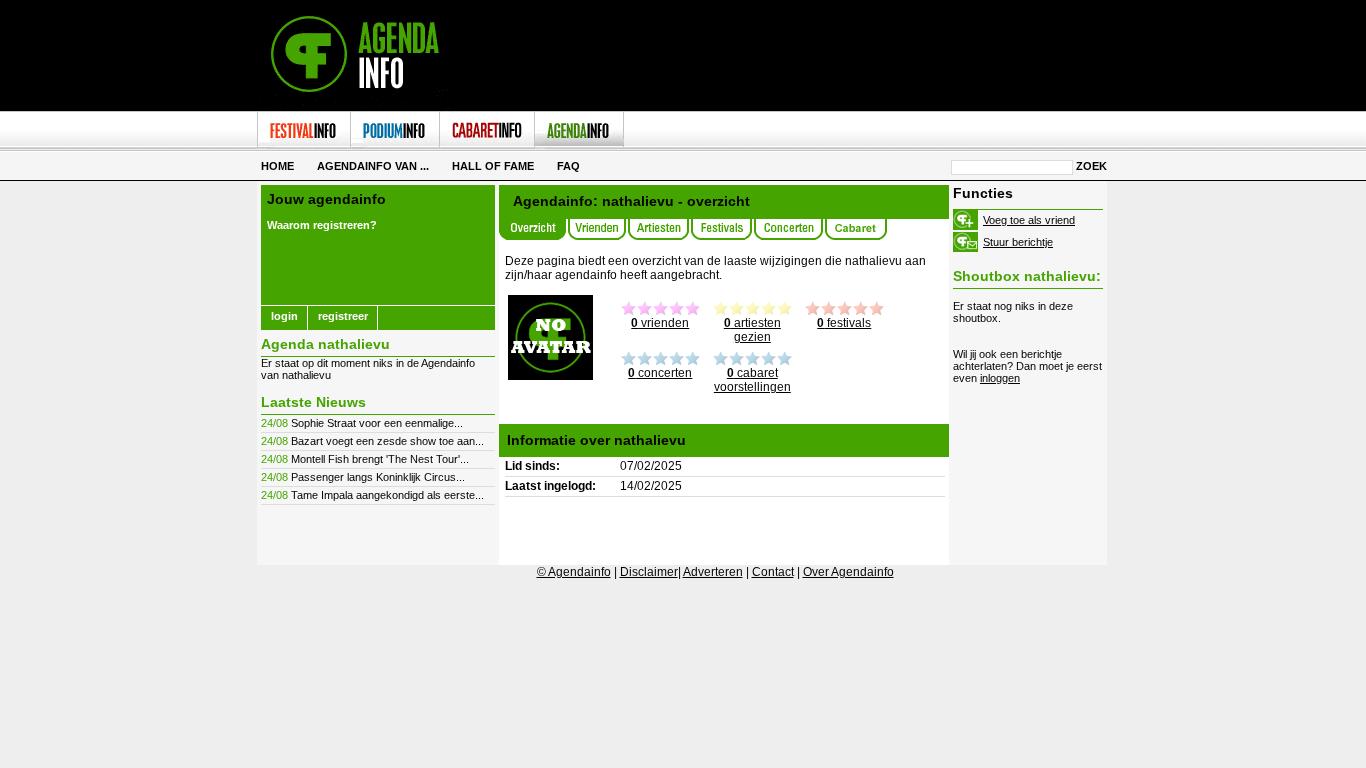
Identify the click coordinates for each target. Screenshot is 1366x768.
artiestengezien (752, 330)
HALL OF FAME (493, 166)
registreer (343, 316)
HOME (277, 166)
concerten (660, 373)
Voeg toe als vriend (1029, 220)
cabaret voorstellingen (752, 380)
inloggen (1000, 378)
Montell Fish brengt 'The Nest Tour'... (380, 459)
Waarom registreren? (322, 225)
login (284, 316)
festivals (844, 323)
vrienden (660, 323)
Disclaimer (649, 572)
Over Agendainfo (848, 572)
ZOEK (1091, 166)
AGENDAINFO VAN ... (373, 166)
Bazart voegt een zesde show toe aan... (387, 441)
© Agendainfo (574, 572)
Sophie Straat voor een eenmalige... (377, 423)
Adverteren (713, 572)
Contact (773, 572)
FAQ (568, 166)
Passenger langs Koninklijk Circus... (378, 477)
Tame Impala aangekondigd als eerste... (387, 495)
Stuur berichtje (1018, 242)
